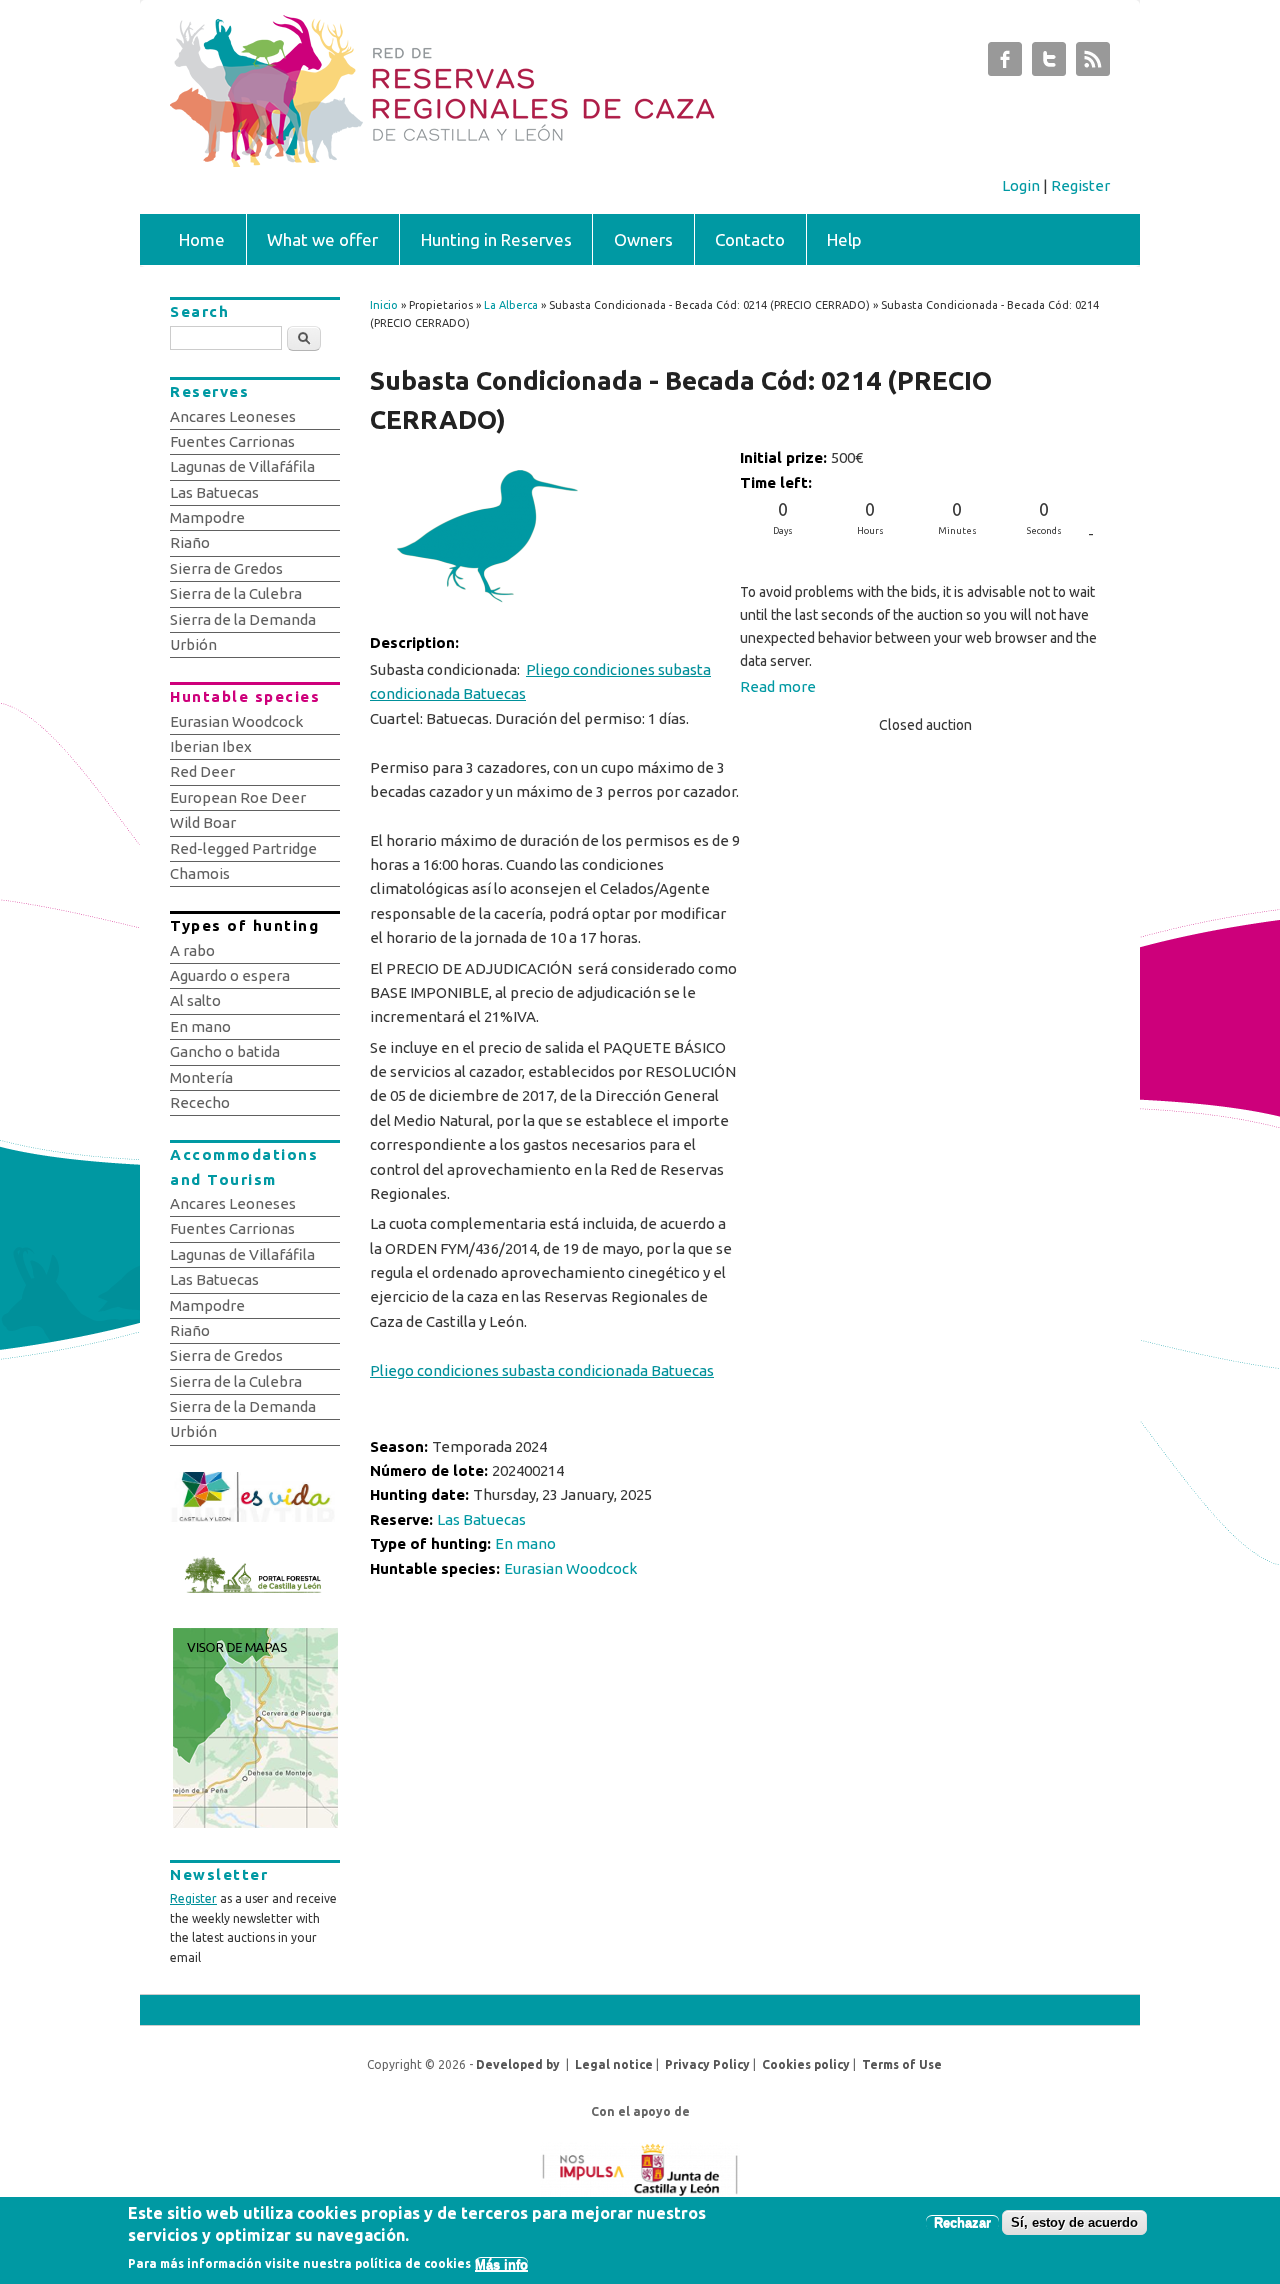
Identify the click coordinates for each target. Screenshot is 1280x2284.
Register (1080, 185)
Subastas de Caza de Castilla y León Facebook (1005, 64)
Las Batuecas (481, 1519)
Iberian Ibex (211, 746)
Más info (501, 2264)
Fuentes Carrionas (232, 441)
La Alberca (511, 305)
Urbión (193, 644)
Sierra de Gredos (226, 568)
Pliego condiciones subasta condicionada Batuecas (540, 681)
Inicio (384, 305)
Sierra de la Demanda (243, 619)
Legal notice (614, 2064)
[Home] (537, 161)
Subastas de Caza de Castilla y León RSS (1093, 64)
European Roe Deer (238, 797)
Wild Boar (203, 822)
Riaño (190, 542)
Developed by (518, 2064)
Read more (778, 686)
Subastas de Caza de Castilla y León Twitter (1049, 64)
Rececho (200, 1102)
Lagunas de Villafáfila (242, 466)
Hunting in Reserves (496, 239)
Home (202, 239)
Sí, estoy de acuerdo (1074, 2222)
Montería (201, 1077)
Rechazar (962, 2222)
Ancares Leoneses (233, 416)
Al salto (195, 1000)
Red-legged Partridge (243, 848)
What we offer (322, 239)
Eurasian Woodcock (570, 1568)
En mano (525, 1543)
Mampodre (207, 517)
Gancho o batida (225, 1051)
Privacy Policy (707, 2064)
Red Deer (202, 771)
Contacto (750, 239)
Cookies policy (806, 2064)
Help (844, 239)
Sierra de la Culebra (236, 593)
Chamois (200, 873)
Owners (643, 239)
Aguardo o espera (230, 975)
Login (1021, 185)
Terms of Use (902, 2064)
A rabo (192, 950)
